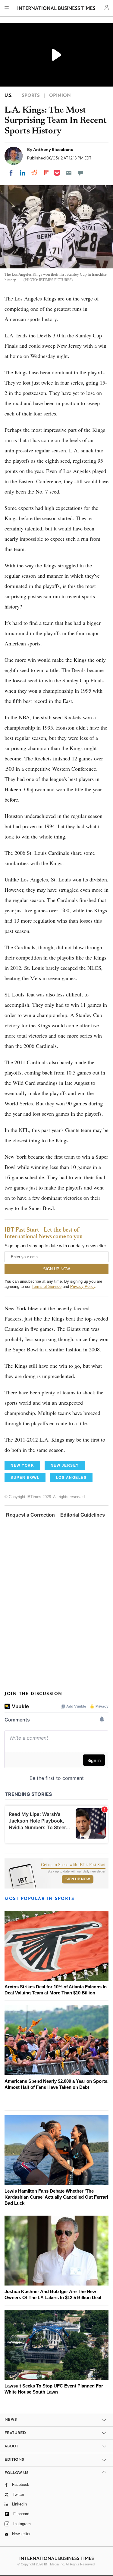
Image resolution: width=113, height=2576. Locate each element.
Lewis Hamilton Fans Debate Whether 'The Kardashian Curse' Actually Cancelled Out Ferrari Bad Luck (56, 2197)
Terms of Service (47, 1286)
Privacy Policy (83, 1286)
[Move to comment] (80, 173)
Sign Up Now (78, 1879)
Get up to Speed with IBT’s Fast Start (73, 1865)
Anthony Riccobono (53, 149)
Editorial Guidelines (83, 1515)
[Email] (69, 173)
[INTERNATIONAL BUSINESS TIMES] (56, 9)
